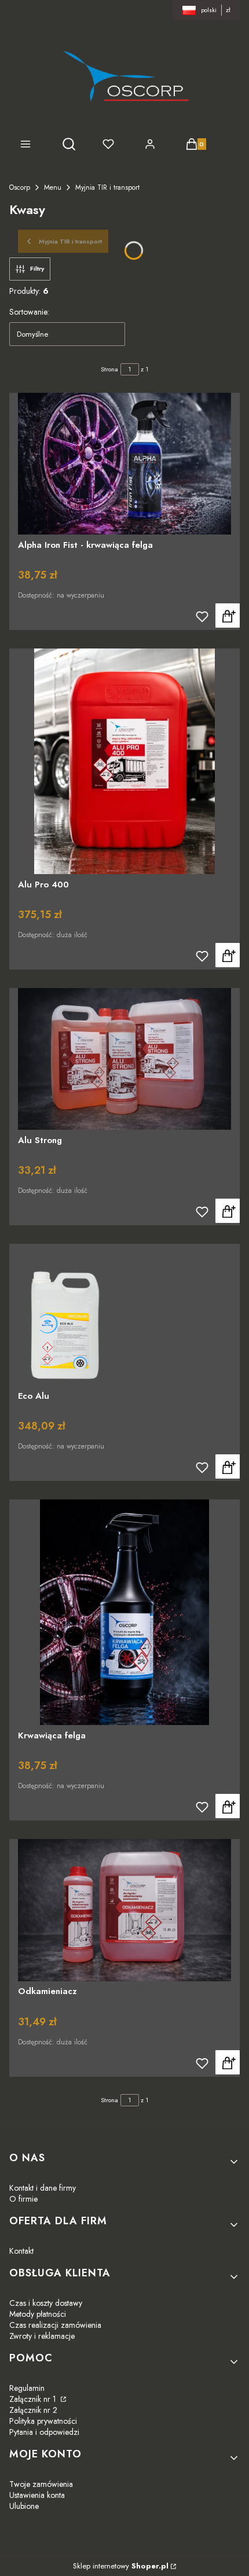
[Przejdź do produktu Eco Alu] (124, 1315)
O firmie (23, 2199)
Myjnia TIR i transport (107, 187)
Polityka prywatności (43, 2421)
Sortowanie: (29, 312)
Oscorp (20, 187)
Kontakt (21, 2251)
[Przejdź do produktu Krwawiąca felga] (124, 1612)
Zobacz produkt (228, 616)
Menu (53, 187)
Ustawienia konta (37, 2495)
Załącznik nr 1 (34, 2399)
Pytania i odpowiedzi (44, 2432)
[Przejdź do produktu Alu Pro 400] (124, 761)
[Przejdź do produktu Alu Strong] (124, 1059)
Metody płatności (38, 2314)
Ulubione (24, 2506)
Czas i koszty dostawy (46, 2303)
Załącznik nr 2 (33, 2410)
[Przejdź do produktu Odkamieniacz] (124, 1910)
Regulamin (27, 2388)
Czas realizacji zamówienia (55, 2325)
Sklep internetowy (121, 2566)
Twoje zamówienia (41, 2484)
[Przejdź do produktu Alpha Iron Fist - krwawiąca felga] (124, 464)
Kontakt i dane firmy (43, 2188)
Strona (109, 369)
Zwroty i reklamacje (42, 2336)
